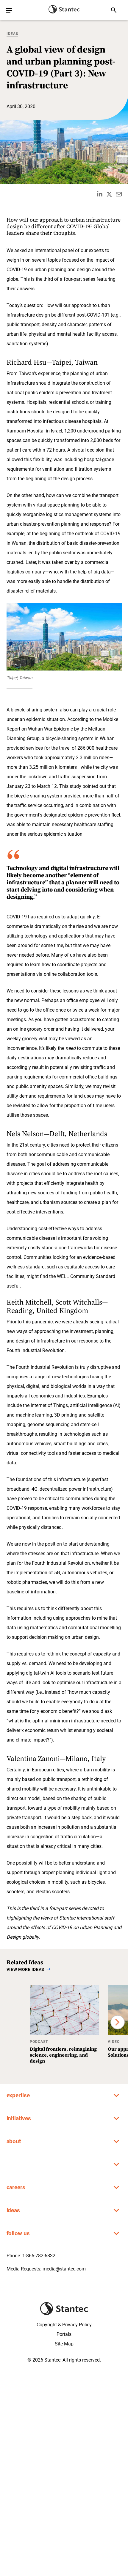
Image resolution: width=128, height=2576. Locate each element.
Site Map (64, 2344)
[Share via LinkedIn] (100, 194)
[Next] (118, 2022)
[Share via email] (119, 194)
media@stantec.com (64, 2269)
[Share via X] (109, 194)
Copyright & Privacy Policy (64, 2325)
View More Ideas (26, 1969)
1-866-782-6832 (39, 2256)
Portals (64, 2334)
